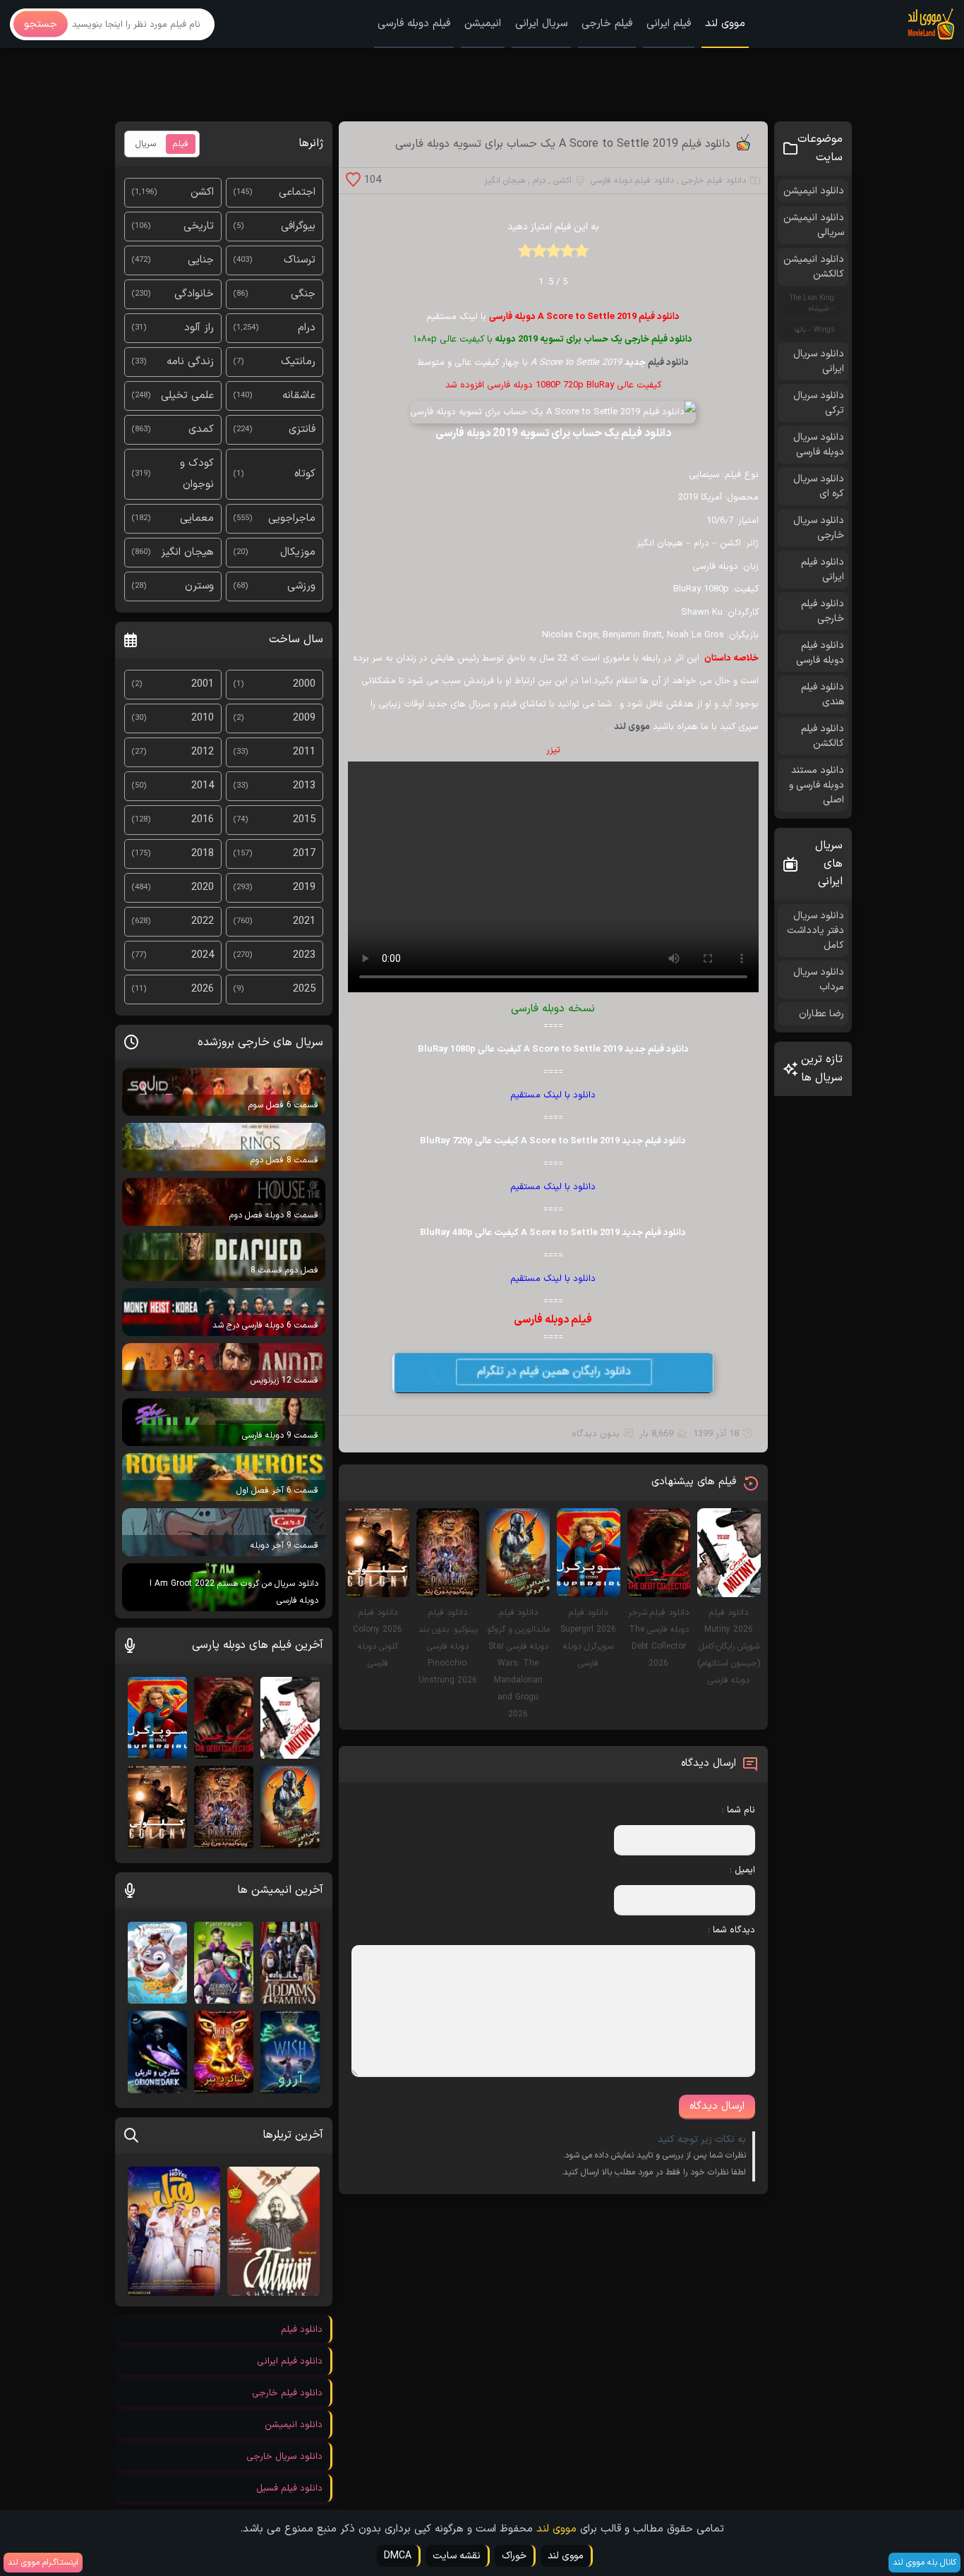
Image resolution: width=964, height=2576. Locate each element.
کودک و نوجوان (197, 474)
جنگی (303, 294)
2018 (203, 854)
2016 (203, 820)
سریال (146, 144)
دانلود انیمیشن (814, 191)
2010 (203, 718)
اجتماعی (297, 192)
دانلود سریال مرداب (819, 980)
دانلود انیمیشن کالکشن (814, 267)
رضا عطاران (821, 1014)
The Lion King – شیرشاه (812, 303)
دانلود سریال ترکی (819, 403)
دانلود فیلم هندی (823, 694)
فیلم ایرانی (669, 24)
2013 (304, 786)
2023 (304, 955)
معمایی (197, 518)
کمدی (201, 429)
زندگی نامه (190, 362)
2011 (304, 752)
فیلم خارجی (607, 24)
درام (539, 181)
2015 (304, 820)
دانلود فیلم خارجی (714, 181)
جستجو (41, 24)
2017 (304, 854)
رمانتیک (298, 362)
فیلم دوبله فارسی (414, 24)
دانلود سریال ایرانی (819, 361)
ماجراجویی (292, 518)
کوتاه (305, 474)
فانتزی (302, 429)
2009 (304, 718)
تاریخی (199, 226)
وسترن (199, 586)
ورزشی (301, 586)
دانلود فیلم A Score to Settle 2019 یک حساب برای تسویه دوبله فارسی (563, 144)
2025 (304, 989)
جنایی (201, 260)
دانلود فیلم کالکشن (823, 736)
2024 (203, 955)
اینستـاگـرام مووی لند (43, 2563)
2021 (304, 921)
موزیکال (298, 552)
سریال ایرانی (541, 24)
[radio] (582, 255)
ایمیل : (742, 1870)
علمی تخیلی (187, 396)
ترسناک (300, 260)
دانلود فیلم (668, 363)
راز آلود (199, 328)
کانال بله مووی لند (924, 2563)
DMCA (398, 2556)
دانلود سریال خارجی (819, 528)
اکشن (562, 181)
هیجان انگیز (505, 181)
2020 (203, 887)
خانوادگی (194, 294)
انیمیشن (483, 24)
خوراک (514, 2556)
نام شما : (739, 1810)
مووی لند (725, 24)
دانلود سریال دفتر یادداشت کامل (815, 931)
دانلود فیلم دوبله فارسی (632, 181)
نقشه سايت (457, 2556)
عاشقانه (299, 396)
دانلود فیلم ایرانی (823, 570)
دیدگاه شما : (731, 1930)
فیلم (181, 144)
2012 (203, 752)
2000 (304, 684)
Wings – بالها (814, 330)
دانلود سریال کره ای (819, 486)
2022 (203, 921)
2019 (304, 887)
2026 (203, 989)
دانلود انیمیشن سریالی (814, 225)
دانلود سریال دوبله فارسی (819, 445)
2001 (203, 684)
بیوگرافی (298, 226)
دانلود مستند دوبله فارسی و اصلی (817, 785)
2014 (203, 786)
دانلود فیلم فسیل (289, 2488)
